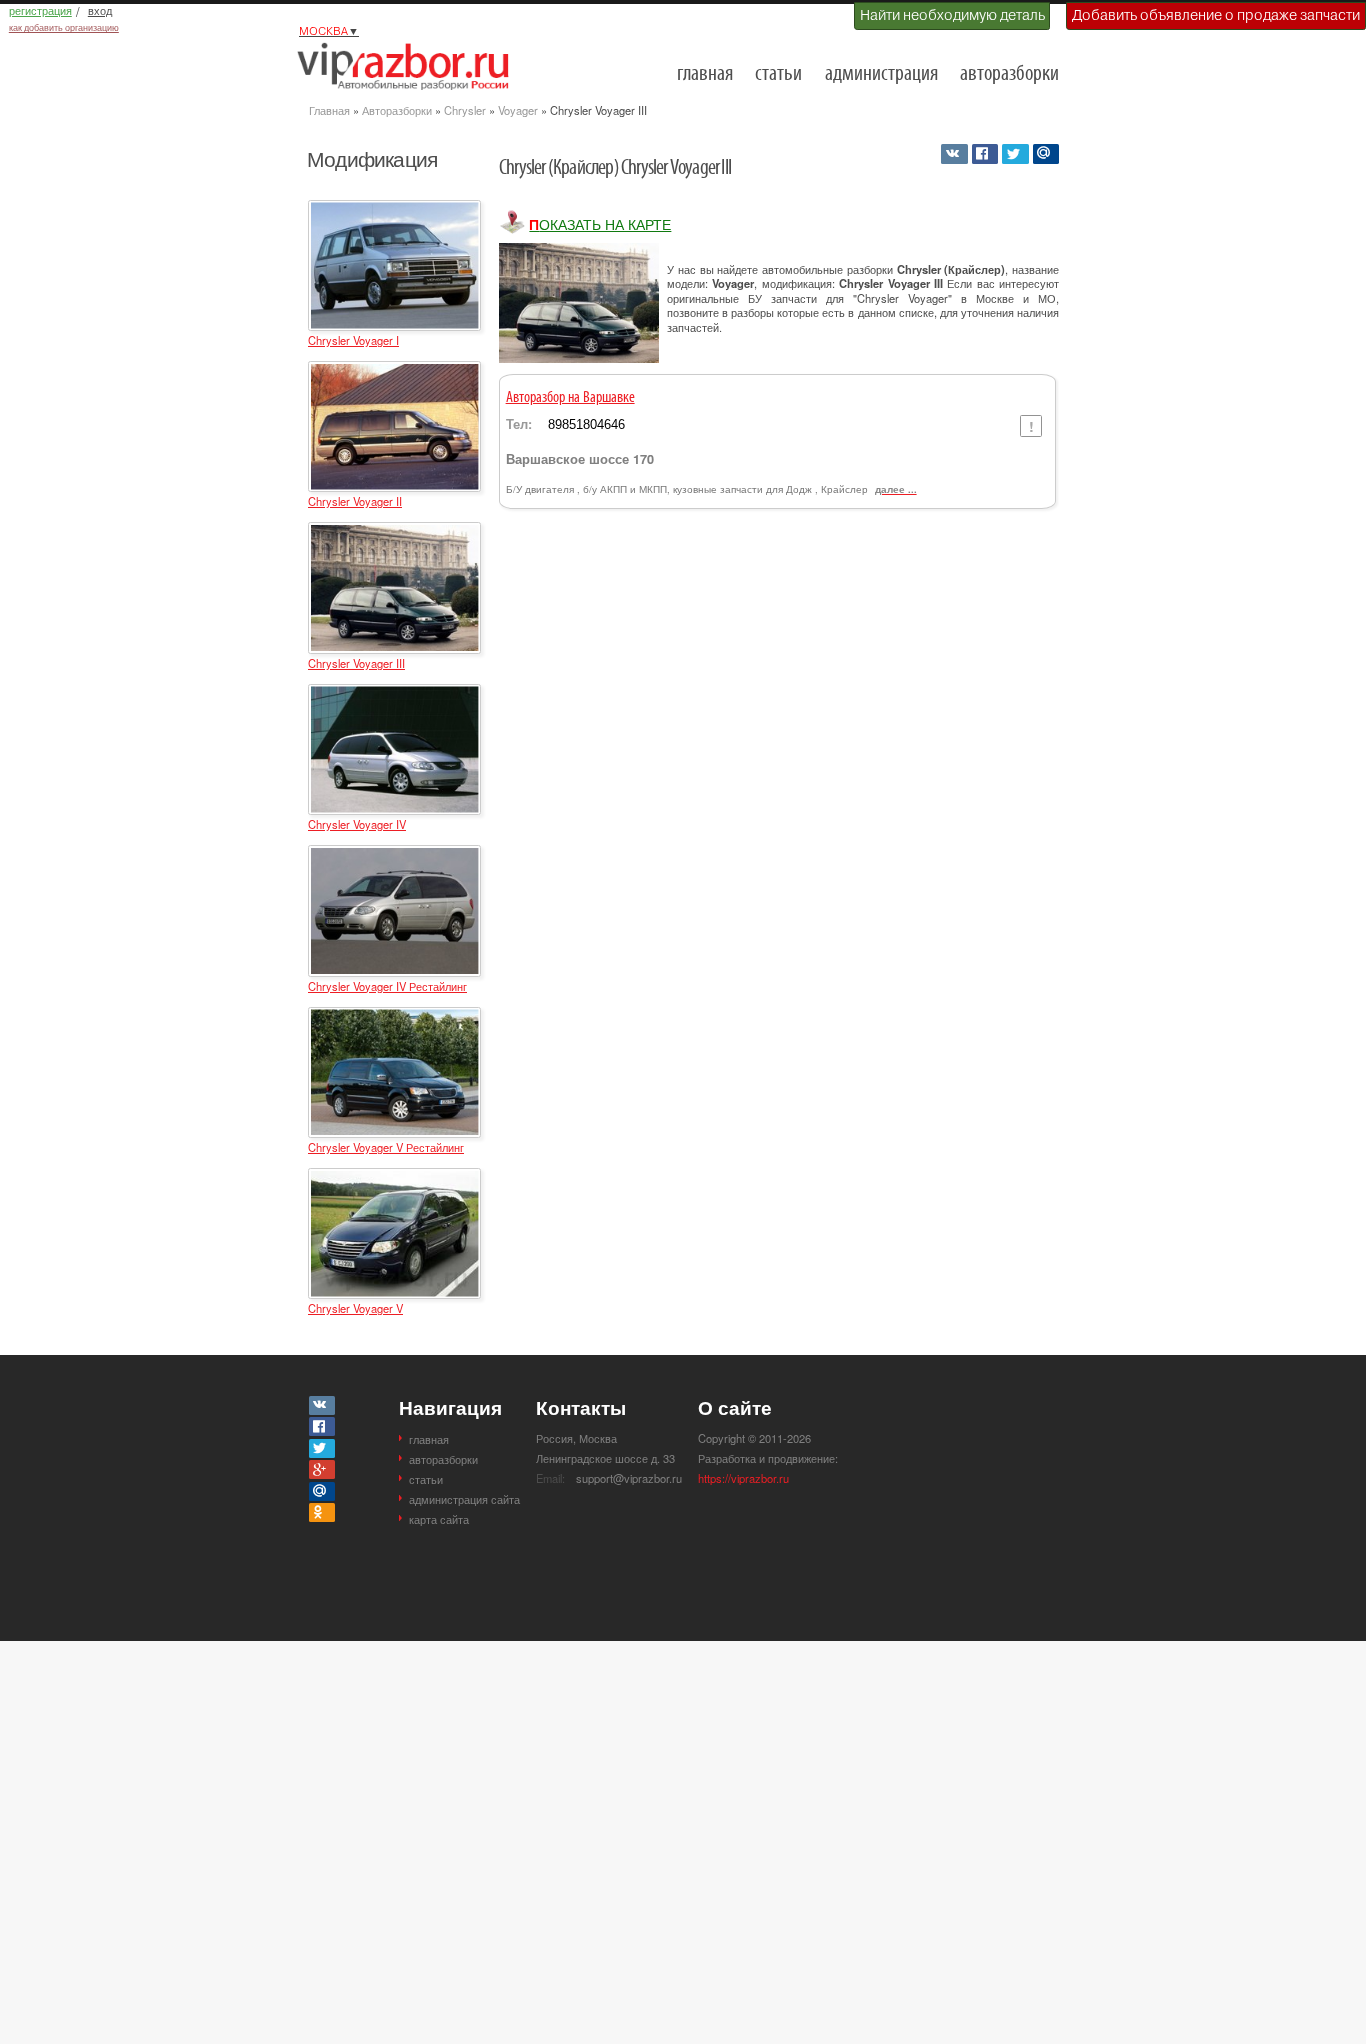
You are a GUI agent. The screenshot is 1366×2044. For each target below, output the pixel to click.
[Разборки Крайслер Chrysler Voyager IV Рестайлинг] (394, 854)
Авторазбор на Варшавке (570, 398)
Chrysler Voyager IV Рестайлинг (387, 986)
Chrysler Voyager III (356, 663)
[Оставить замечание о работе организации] (1030, 426)
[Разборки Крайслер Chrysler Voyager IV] (394, 693)
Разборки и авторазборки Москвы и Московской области (409, 66)
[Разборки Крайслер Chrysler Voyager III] (394, 531)
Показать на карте (600, 224)
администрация (881, 74)
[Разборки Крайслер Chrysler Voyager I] (394, 209)
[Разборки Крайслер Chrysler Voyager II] (394, 370)
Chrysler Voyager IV (357, 824)
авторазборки (1009, 74)
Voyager (518, 110)
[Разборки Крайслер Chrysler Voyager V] (394, 1177)
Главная (329, 110)
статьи (778, 74)
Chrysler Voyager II (355, 501)
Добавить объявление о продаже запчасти (1216, 15)
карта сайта (439, 1519)
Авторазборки (397, 110)
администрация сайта (464, 1499)
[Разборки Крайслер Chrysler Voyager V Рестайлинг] (394, 1016)
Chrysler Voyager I (353, 340)
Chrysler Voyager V (355, 1308)
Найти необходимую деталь (952, 15)
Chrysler (465, 110)
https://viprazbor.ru (743, 1478)
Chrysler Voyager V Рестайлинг (386, 1147)
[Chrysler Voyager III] (579, 303)
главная (705, 74)
